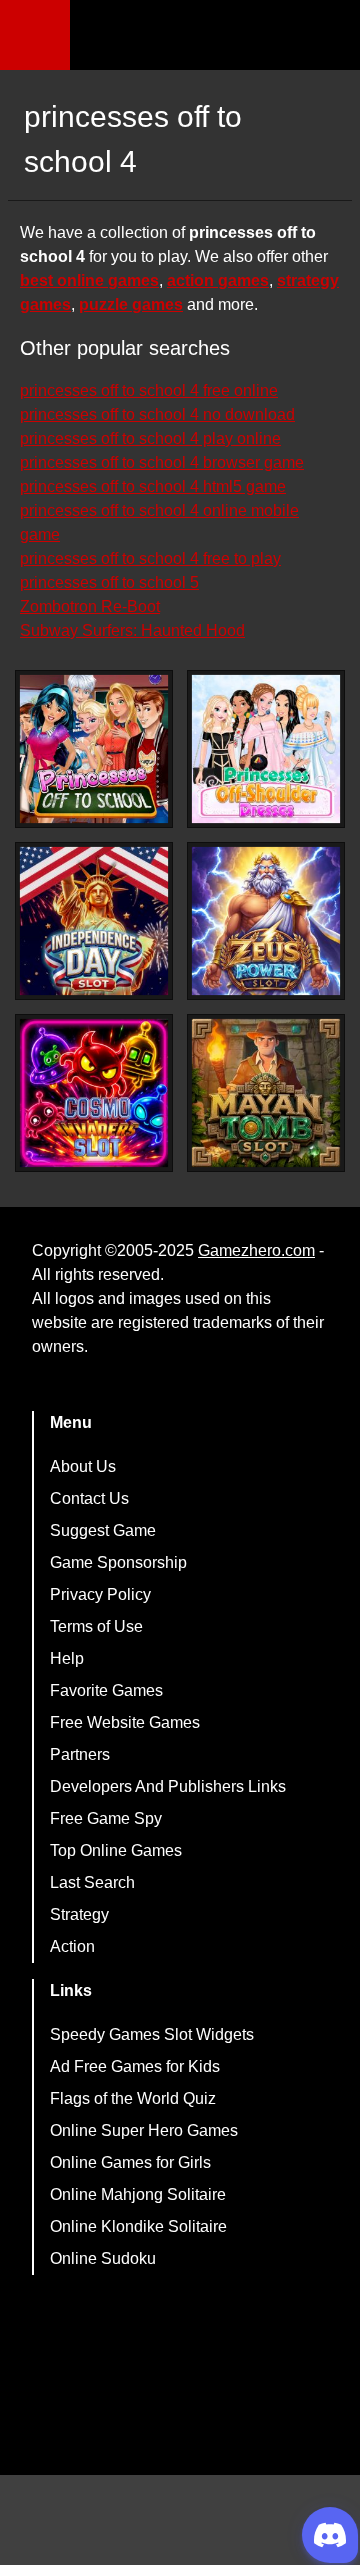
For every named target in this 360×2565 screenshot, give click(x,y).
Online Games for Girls (130, 2162)
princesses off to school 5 (109, 582)
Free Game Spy (106, 1818)
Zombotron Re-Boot (90, 606)
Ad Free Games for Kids (135, 2066)
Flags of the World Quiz (133, 2098)
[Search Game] (327, 39)
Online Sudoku (103, 2258)
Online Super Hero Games (144, 2130)
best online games (89, 280)
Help (67, 1658)
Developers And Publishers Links (168, 1786)
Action (72, 1946)
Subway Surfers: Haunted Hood (132, 630)
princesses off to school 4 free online (149, 390)
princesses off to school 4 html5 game (153, 486)
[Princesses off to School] (94, 749)
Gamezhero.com (256, 1250)
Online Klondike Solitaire (138, 2226)
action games (218, 280)
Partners (80, 1754)
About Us (83, 1466)
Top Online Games (116, 1850)
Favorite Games (106, 1690)
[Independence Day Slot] (94, 921)
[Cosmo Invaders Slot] (94, 1093)
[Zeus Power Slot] (266, 921)
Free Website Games (125, 1722)
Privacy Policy (100, 1594)
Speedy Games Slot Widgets (152, 2034)
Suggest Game (103, 1530)
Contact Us (89, 1498)
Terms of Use (96, 1626)
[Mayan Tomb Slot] (266, 1093)
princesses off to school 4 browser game (162, 462)
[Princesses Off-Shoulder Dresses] (266, 749)
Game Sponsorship (118, 1562)
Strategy (79, 1914)
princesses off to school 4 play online (150, 438)
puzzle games (131, 304)
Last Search (92, 1882)
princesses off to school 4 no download (157, 414)
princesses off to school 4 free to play (150, 558)
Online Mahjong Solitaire (138, 2194)
